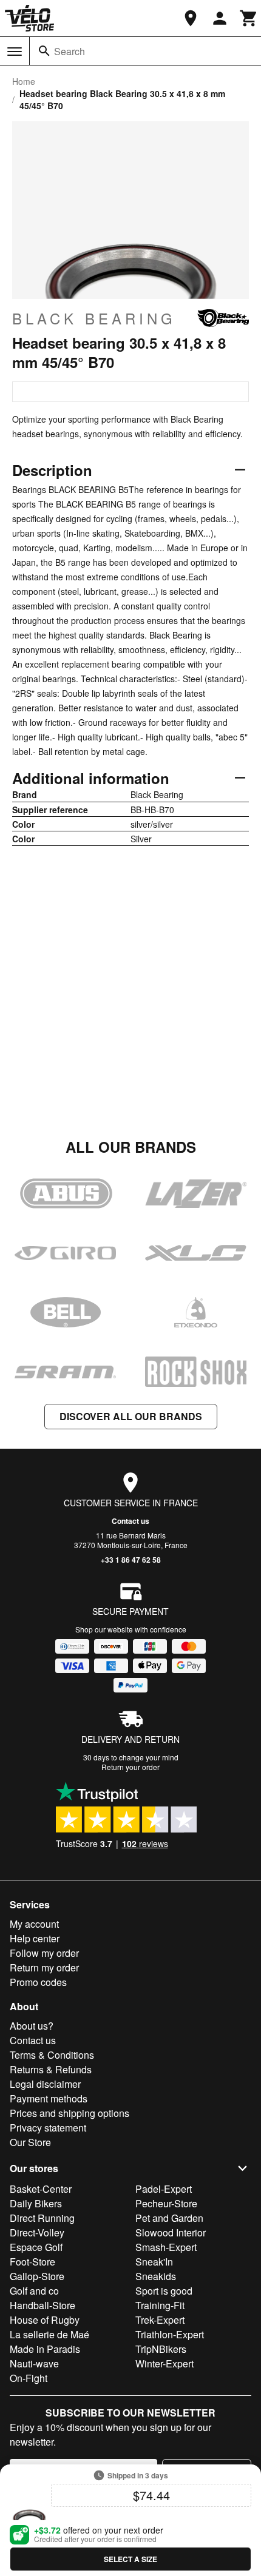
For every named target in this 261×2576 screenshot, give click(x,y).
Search (69, 51)
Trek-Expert (160, 2320)
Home (24, 81)
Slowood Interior (171, 2232)
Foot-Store (32, 2262)
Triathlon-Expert (170, 2334)
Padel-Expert (164, 2189)
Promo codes (38, 1982)
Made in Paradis (45, 2349)
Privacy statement (48, 2128)
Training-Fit (160, 2305)
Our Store (30, 2142)
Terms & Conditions (52, 2055)
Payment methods (49, 2098)
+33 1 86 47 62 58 (131, 1560)
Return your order (130, 1767)
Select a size (130, 2559)
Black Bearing (94, 318)
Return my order (44, 1967)
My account (34, 1924)
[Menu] (15, 52)
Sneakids (156, 2276)
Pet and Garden (169, 2218)
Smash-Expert (166, 2247)
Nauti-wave (34, 2363)
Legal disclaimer (45, 2084)
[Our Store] (191, 18)
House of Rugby (45, 2320)
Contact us (130, 1521)
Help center (35, 1938)
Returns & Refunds (51, 2069)
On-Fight (29, 2378)
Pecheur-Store (166, 2203)
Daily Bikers (36, 2203)
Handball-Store (42, 2305)
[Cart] (249, 18)
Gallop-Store (37, 2276)
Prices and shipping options (69, 2113)
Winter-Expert (164, 2363)
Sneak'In (154, 2262)
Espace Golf (36, 2247)
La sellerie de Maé (49, 2334)
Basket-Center (41, 2189)
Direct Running (42, 2218)
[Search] (44, 51)
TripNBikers (161, 2349)
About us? (32, 2026)
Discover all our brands (131, 1416)
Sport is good (164, 2291)
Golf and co (34, 2291)
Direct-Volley (37, 2232)
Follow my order (44, 1953)
